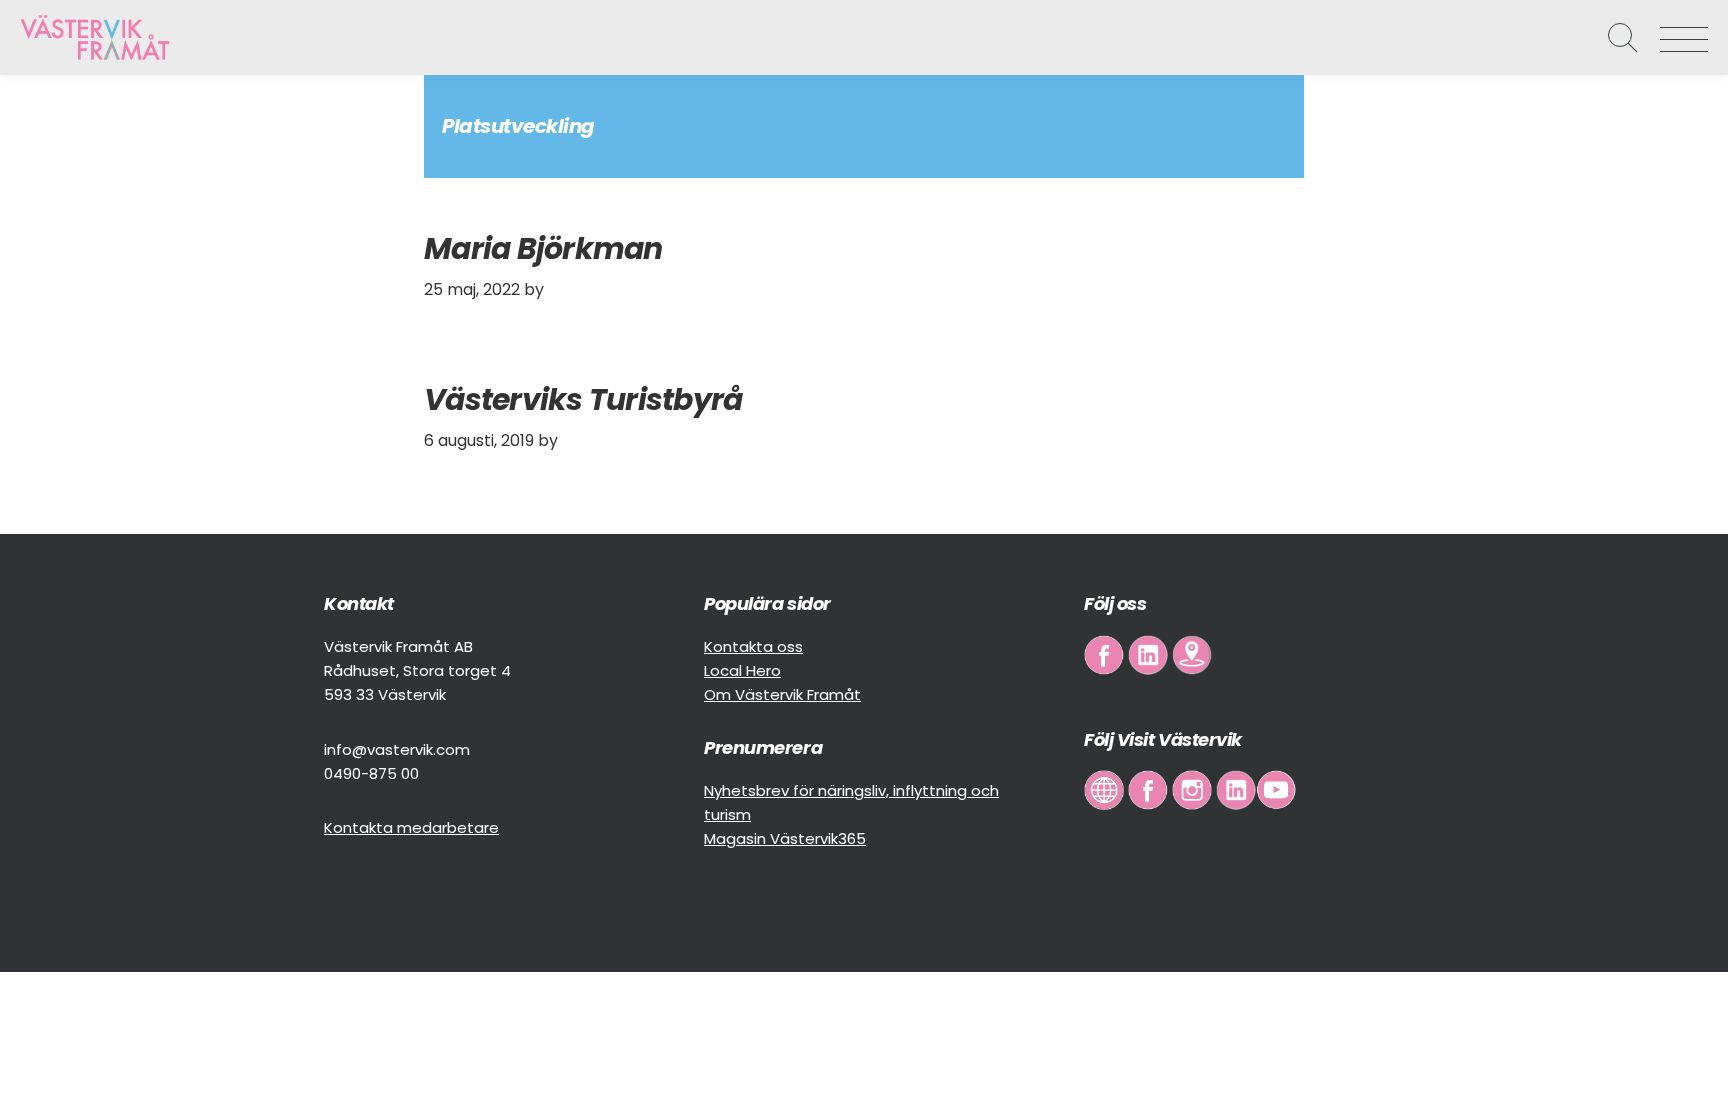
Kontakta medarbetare (411, 827)
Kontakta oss (753, 646)
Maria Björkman (543, 248)
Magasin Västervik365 (785, 838)
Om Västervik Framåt (782, 694)
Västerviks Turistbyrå (583, 399)
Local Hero (742, 670)
